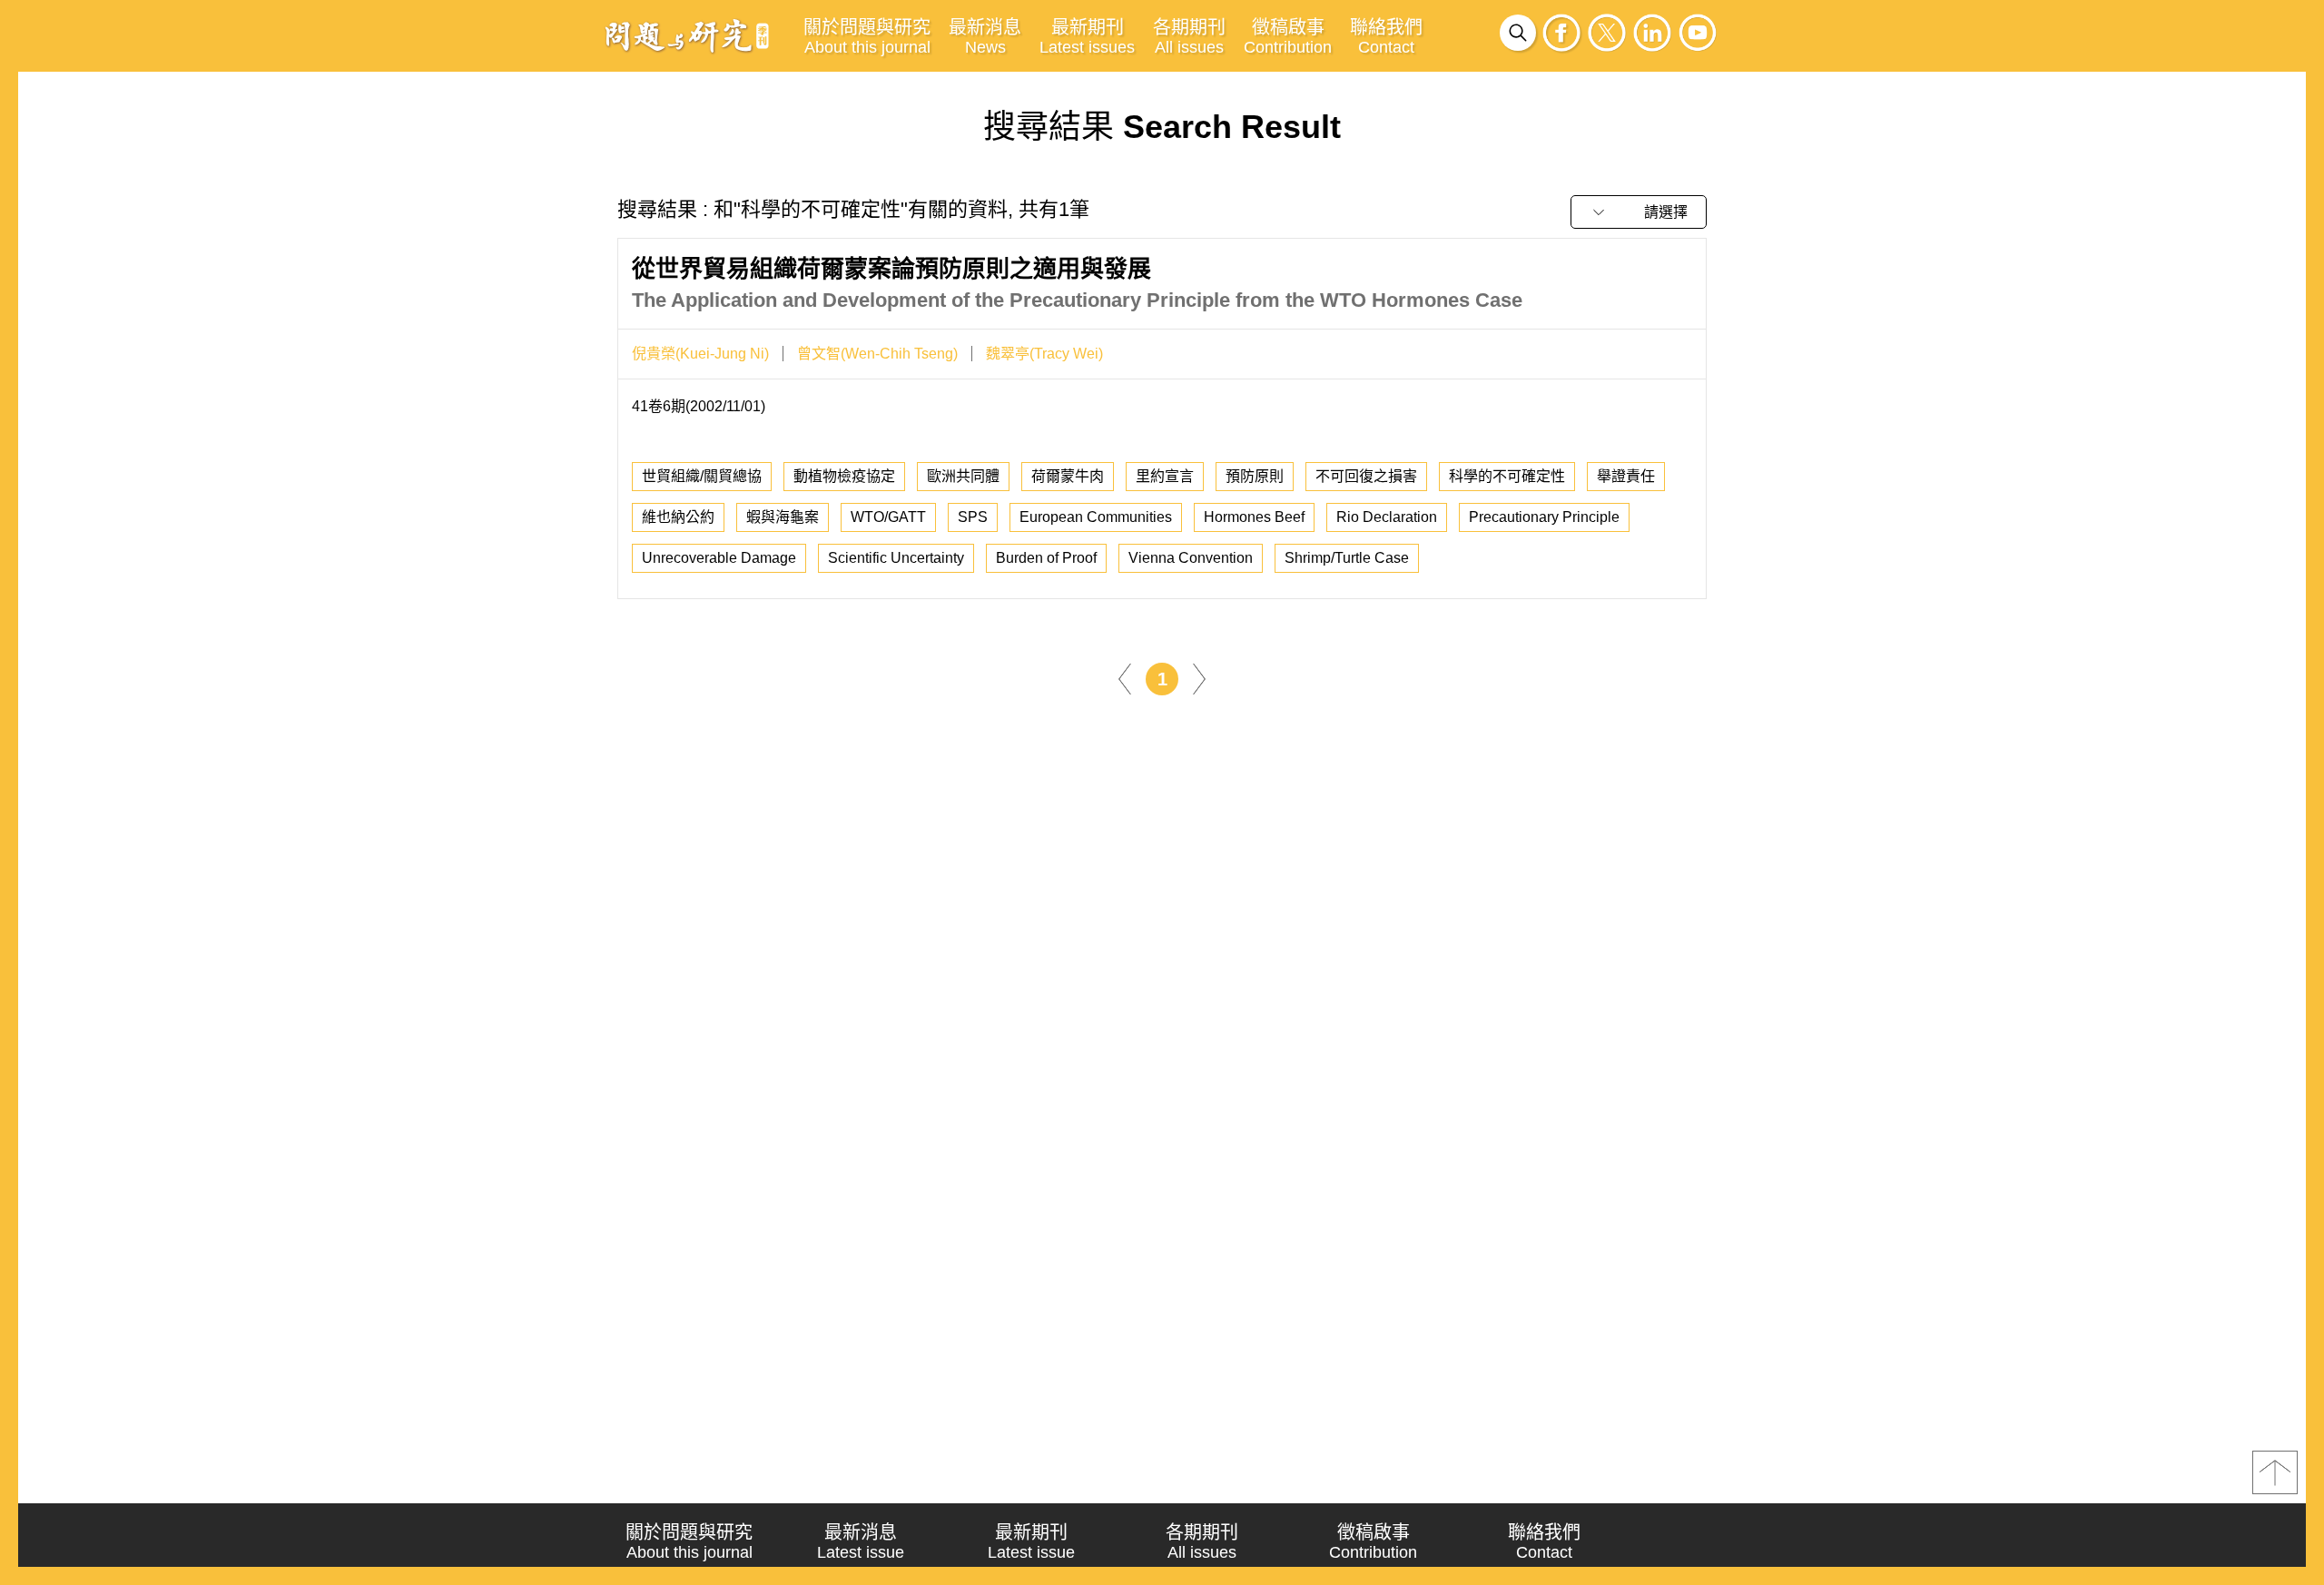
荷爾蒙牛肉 (1068, 476)
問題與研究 (687, 35)
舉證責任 (1626, 476)
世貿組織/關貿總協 (702, 476)
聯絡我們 (1386, 37)
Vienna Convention (1191, 558)
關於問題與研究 (867, 37)
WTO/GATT (888, 517)
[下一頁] (1199, 678)
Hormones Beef (1254, 517)
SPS (973, 517)
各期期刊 (1189, 37)
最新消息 (985, 37)
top (2275, 1472)
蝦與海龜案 (783, 517)
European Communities (1096, 517)
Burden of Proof (1046, 558)
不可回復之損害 (1366, 476)
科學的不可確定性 (1507, 476)
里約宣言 (1165, 476)
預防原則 (1255, 476)
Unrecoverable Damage (719, 558)
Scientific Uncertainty (896, 558)
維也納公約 (678, 517)
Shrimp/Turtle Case (1347, 558)
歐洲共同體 (963, 476)
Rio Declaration (1387, 517)
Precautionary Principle (1544, 517)
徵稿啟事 (1288, 37)
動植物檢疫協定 (844, 476)
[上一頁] (1125, 678)
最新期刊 (1087, 37)
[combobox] (1639, 212)
